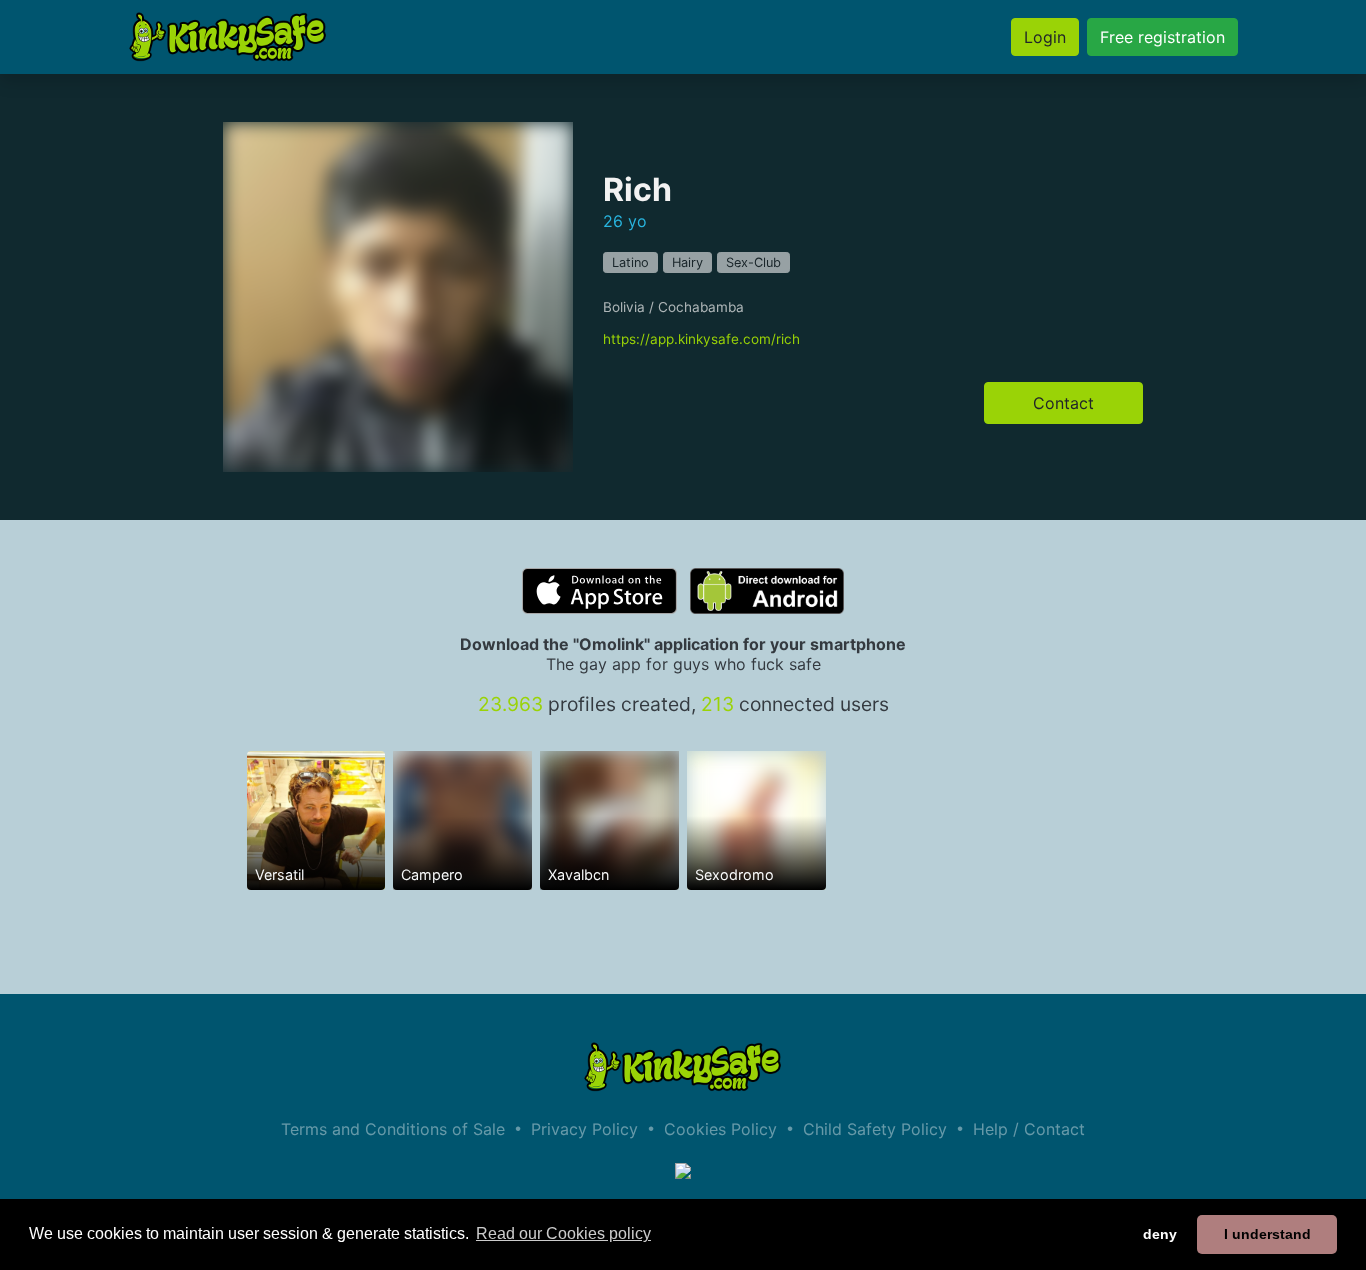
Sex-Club (753, 262)
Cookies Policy (720, 1129)
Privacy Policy (584, 1129)
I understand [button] (1267, 1234)
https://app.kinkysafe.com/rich (701, 339)
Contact (1063, 403)
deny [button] (1160, 1234)
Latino (630, 262)
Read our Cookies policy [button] (563, 1233)
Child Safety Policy (875, 1129)
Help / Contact (1029, 1129)
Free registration (1162, 37)
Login (1045, 37)
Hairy (687, 262)
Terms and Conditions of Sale (393, 1129)
